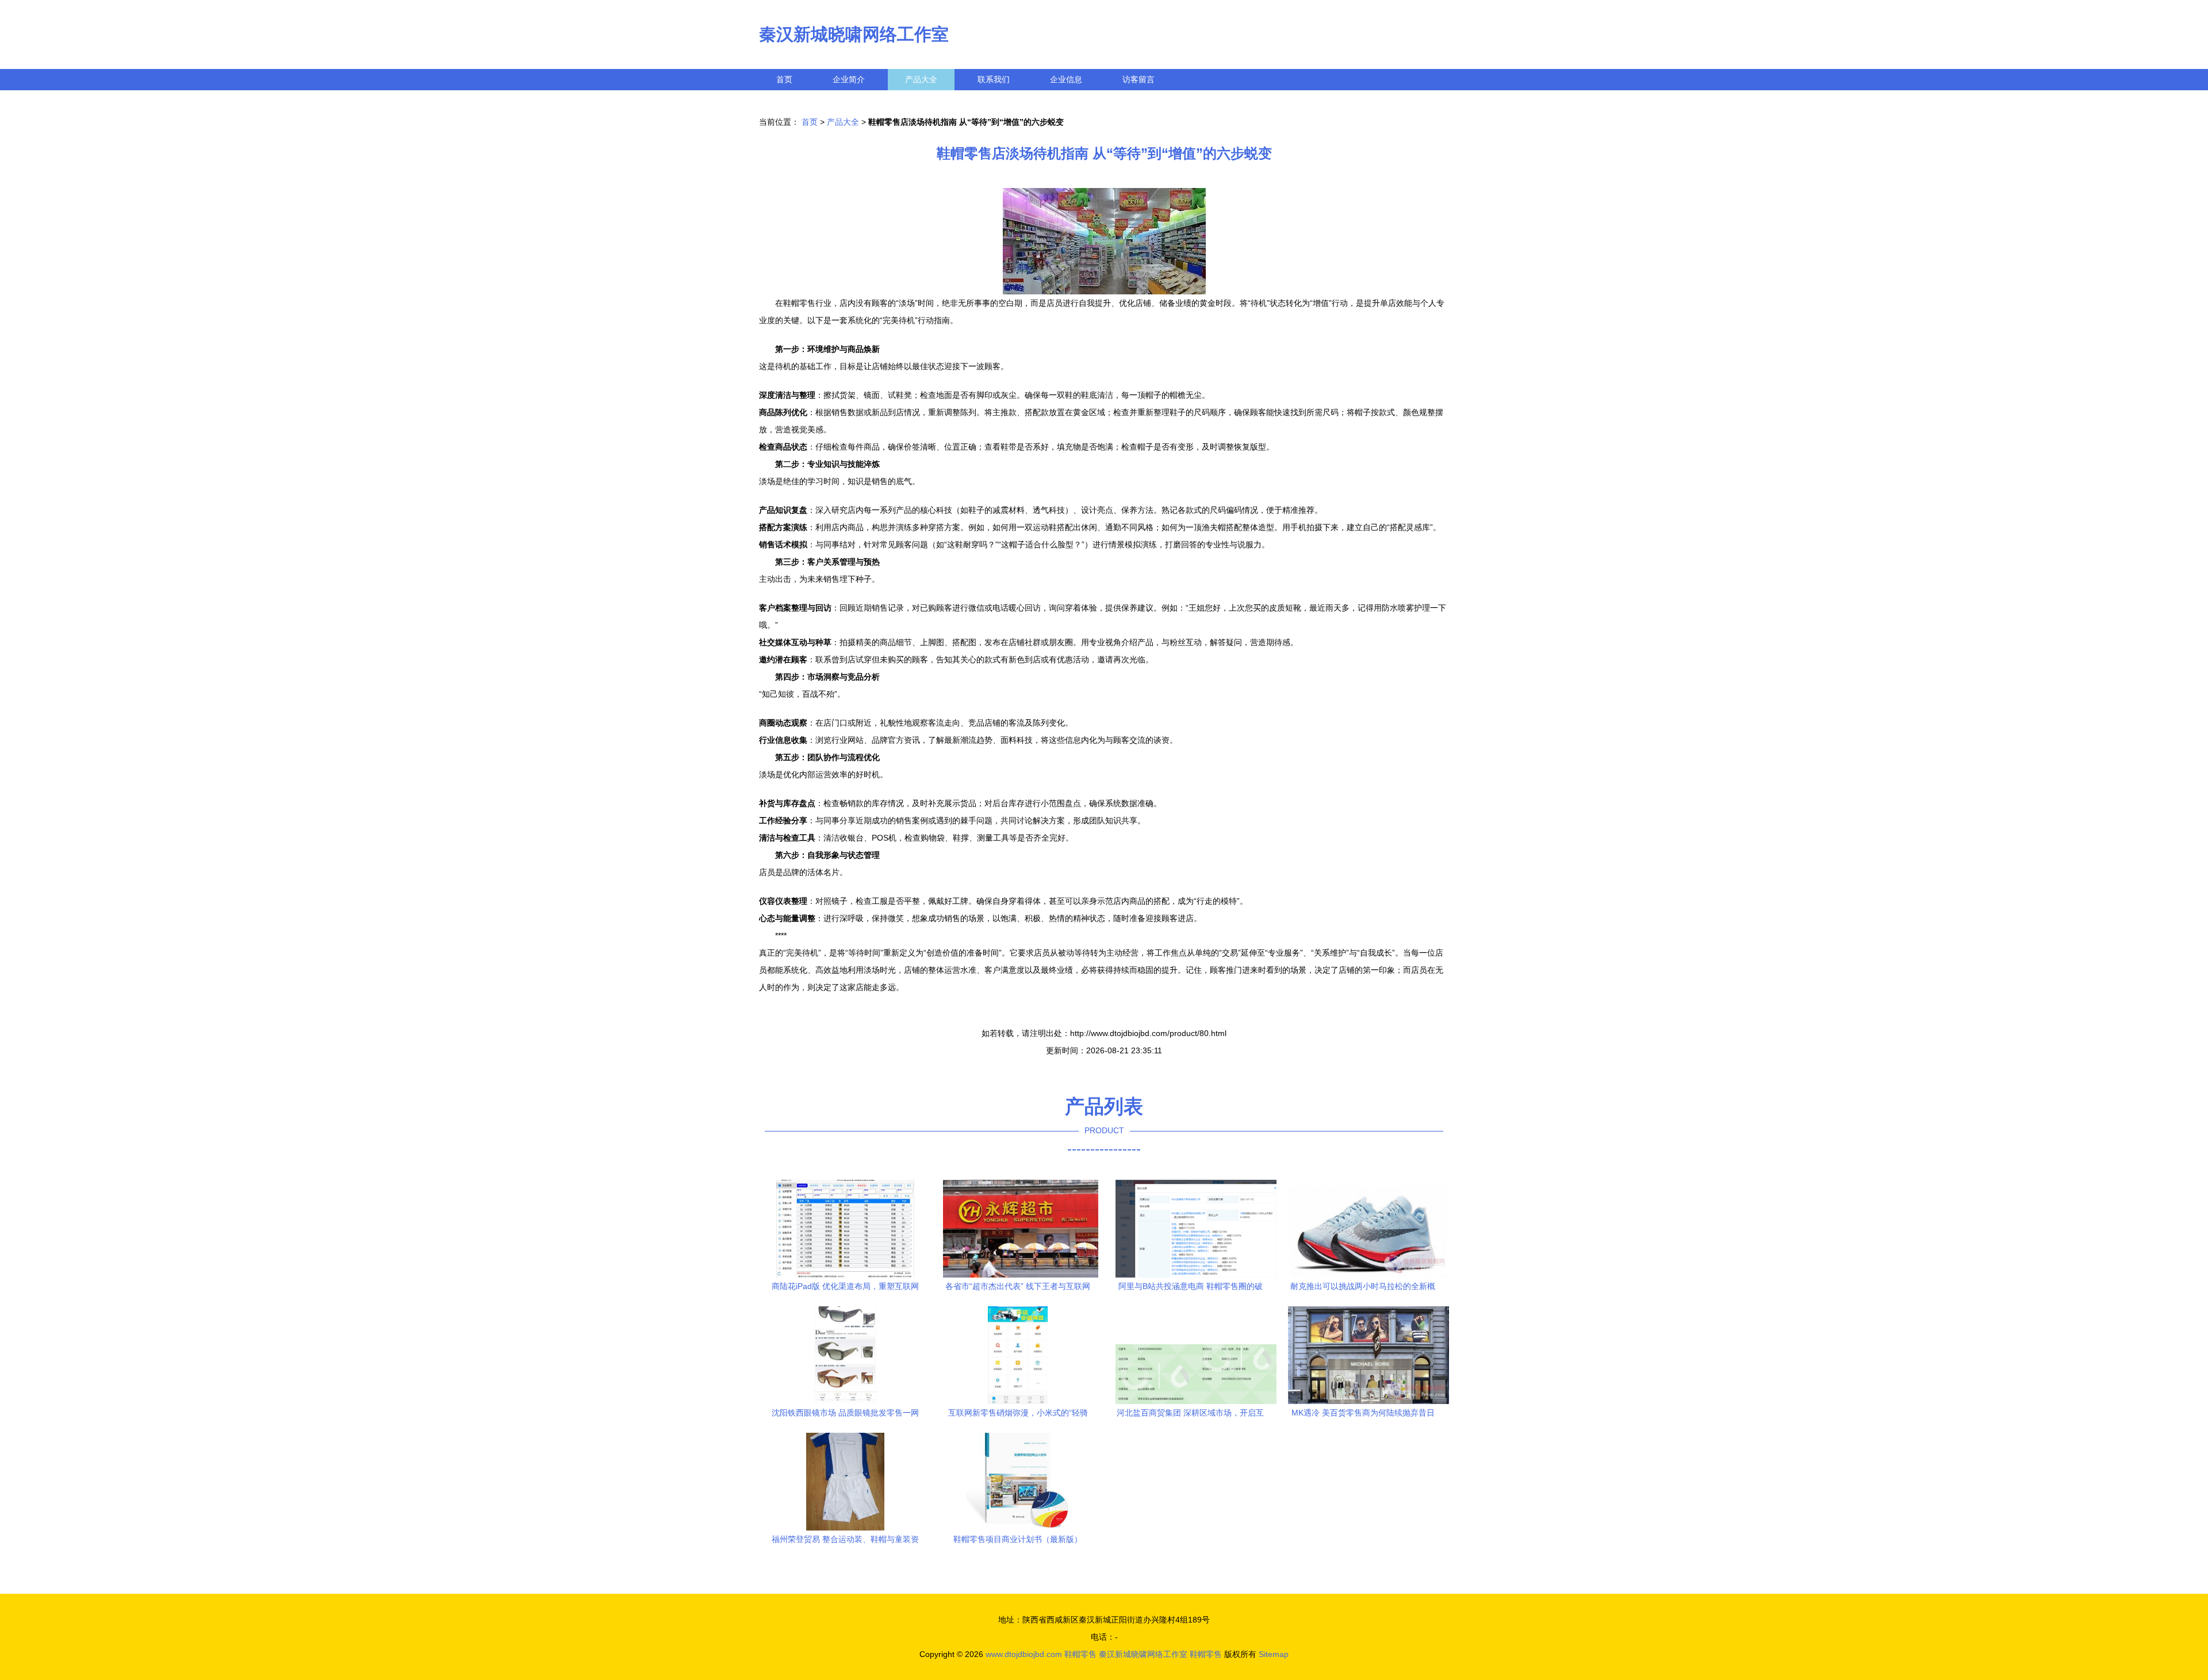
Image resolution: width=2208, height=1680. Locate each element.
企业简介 (849, 79)
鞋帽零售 (1080, 1654)
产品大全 (921, 79)
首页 (784, 79)
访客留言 (1138, 79)
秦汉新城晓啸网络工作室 (854, 34)
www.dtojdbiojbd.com (1024, 1654)
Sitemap (1274, 1654)
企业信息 (1066, 79)
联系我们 (994, 79)
